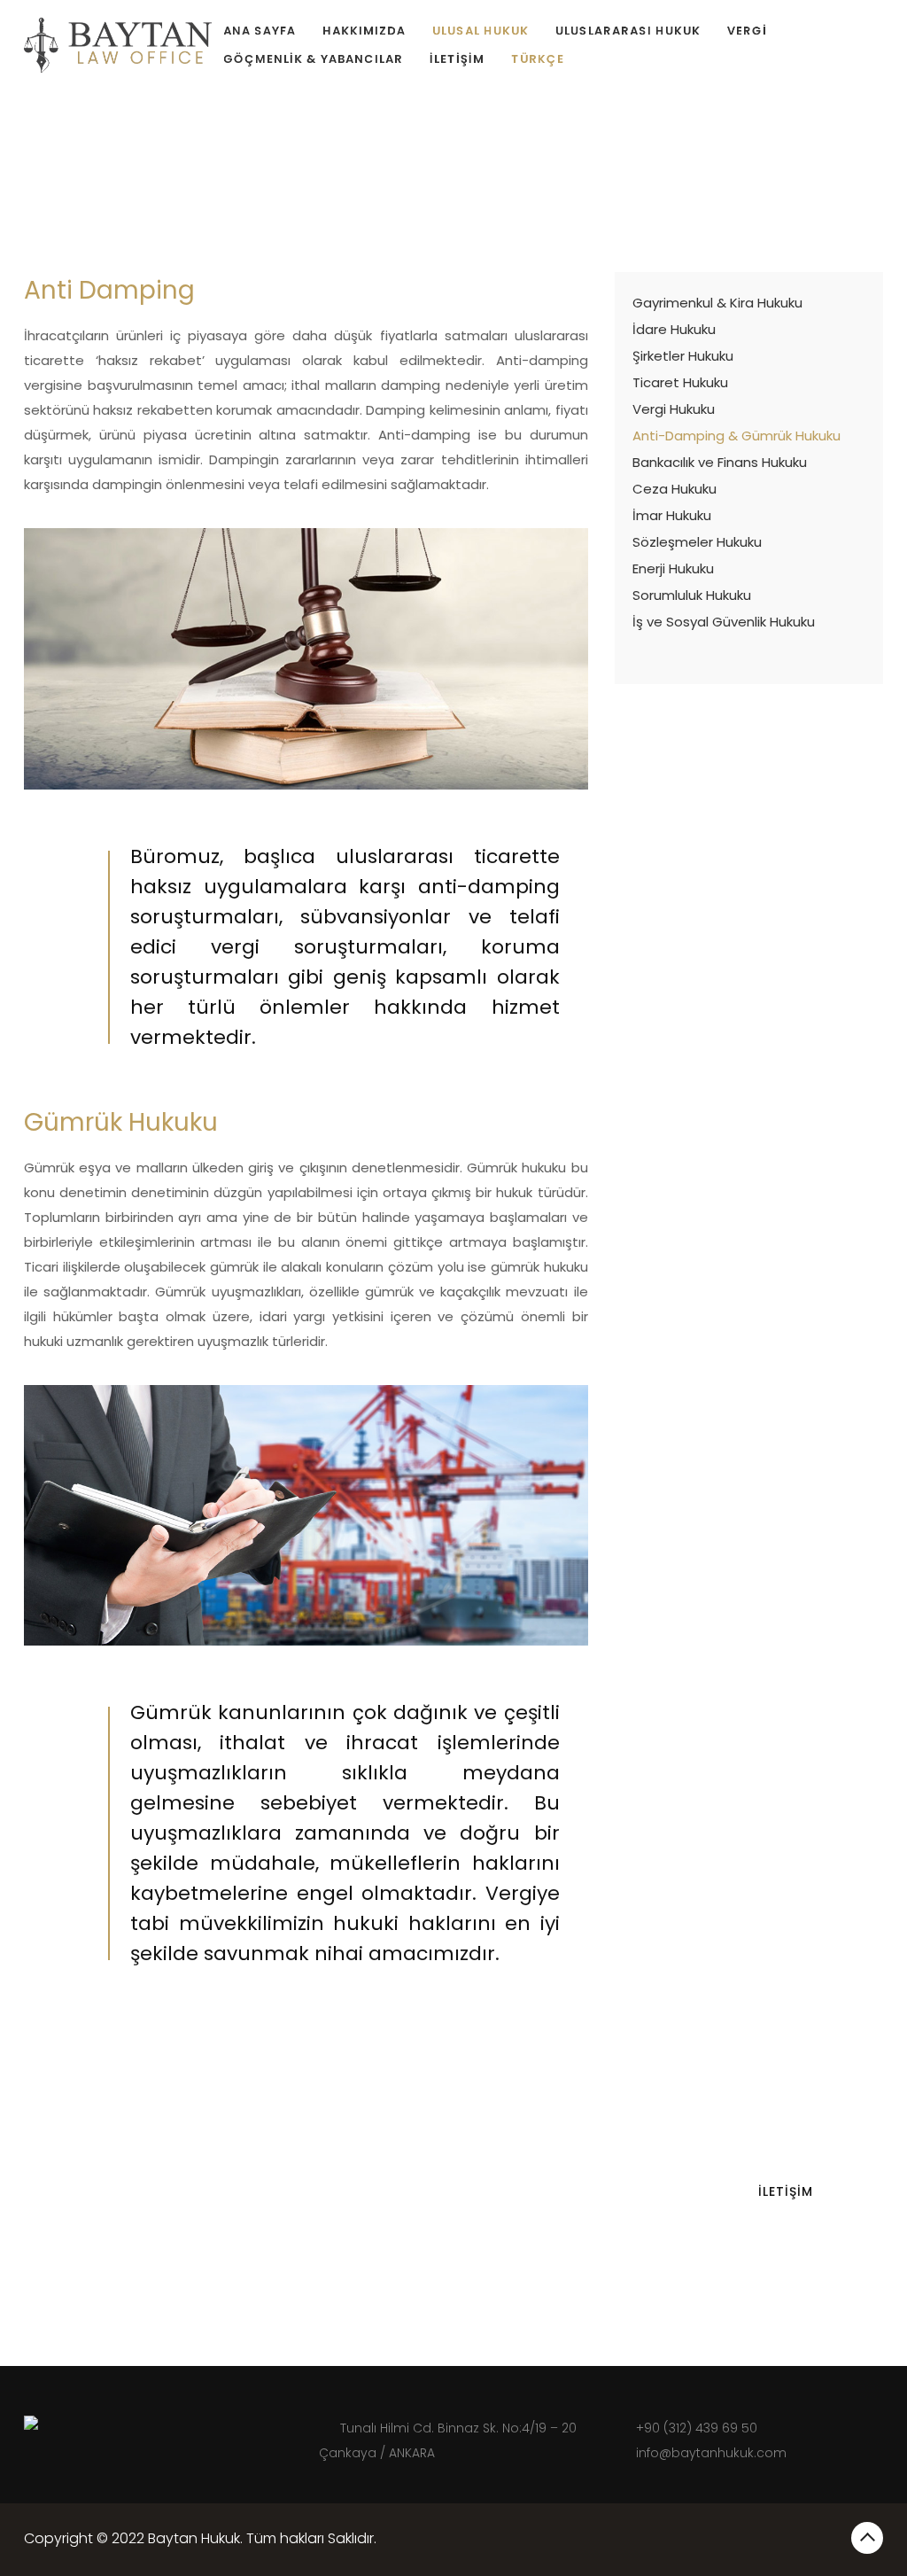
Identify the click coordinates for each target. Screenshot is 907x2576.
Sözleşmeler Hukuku (697, 542)
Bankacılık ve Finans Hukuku (720, 462)
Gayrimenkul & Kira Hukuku (717, 303)
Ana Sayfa (260, 31)
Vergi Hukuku (674, 409)
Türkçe (538, 59)
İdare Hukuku (674, 329)
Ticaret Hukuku (680, 382)
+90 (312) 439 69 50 (697, 2428)
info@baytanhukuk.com (711, 2453)
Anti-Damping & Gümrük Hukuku (736, 436)
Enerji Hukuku (673, 568)
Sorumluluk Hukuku (692, 595)
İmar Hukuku (672, 515)
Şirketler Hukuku (683, 356)
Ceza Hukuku (674, 489)
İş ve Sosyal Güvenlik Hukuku (724, 622)
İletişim (457, 59)
